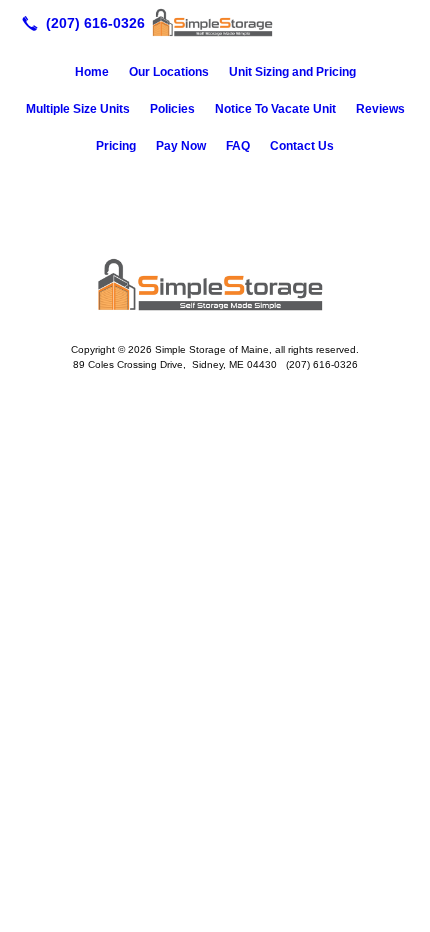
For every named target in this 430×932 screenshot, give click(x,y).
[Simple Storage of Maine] (215, 21)
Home (92, 72)
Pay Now (181, 146)
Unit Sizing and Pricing (292, 72)
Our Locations (169, 72)
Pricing (116, 146)
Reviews (380, 109)
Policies (172, 109)
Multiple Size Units (78, 109)
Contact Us (302, 146)
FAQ (238, 146)
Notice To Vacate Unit (275, 109)
